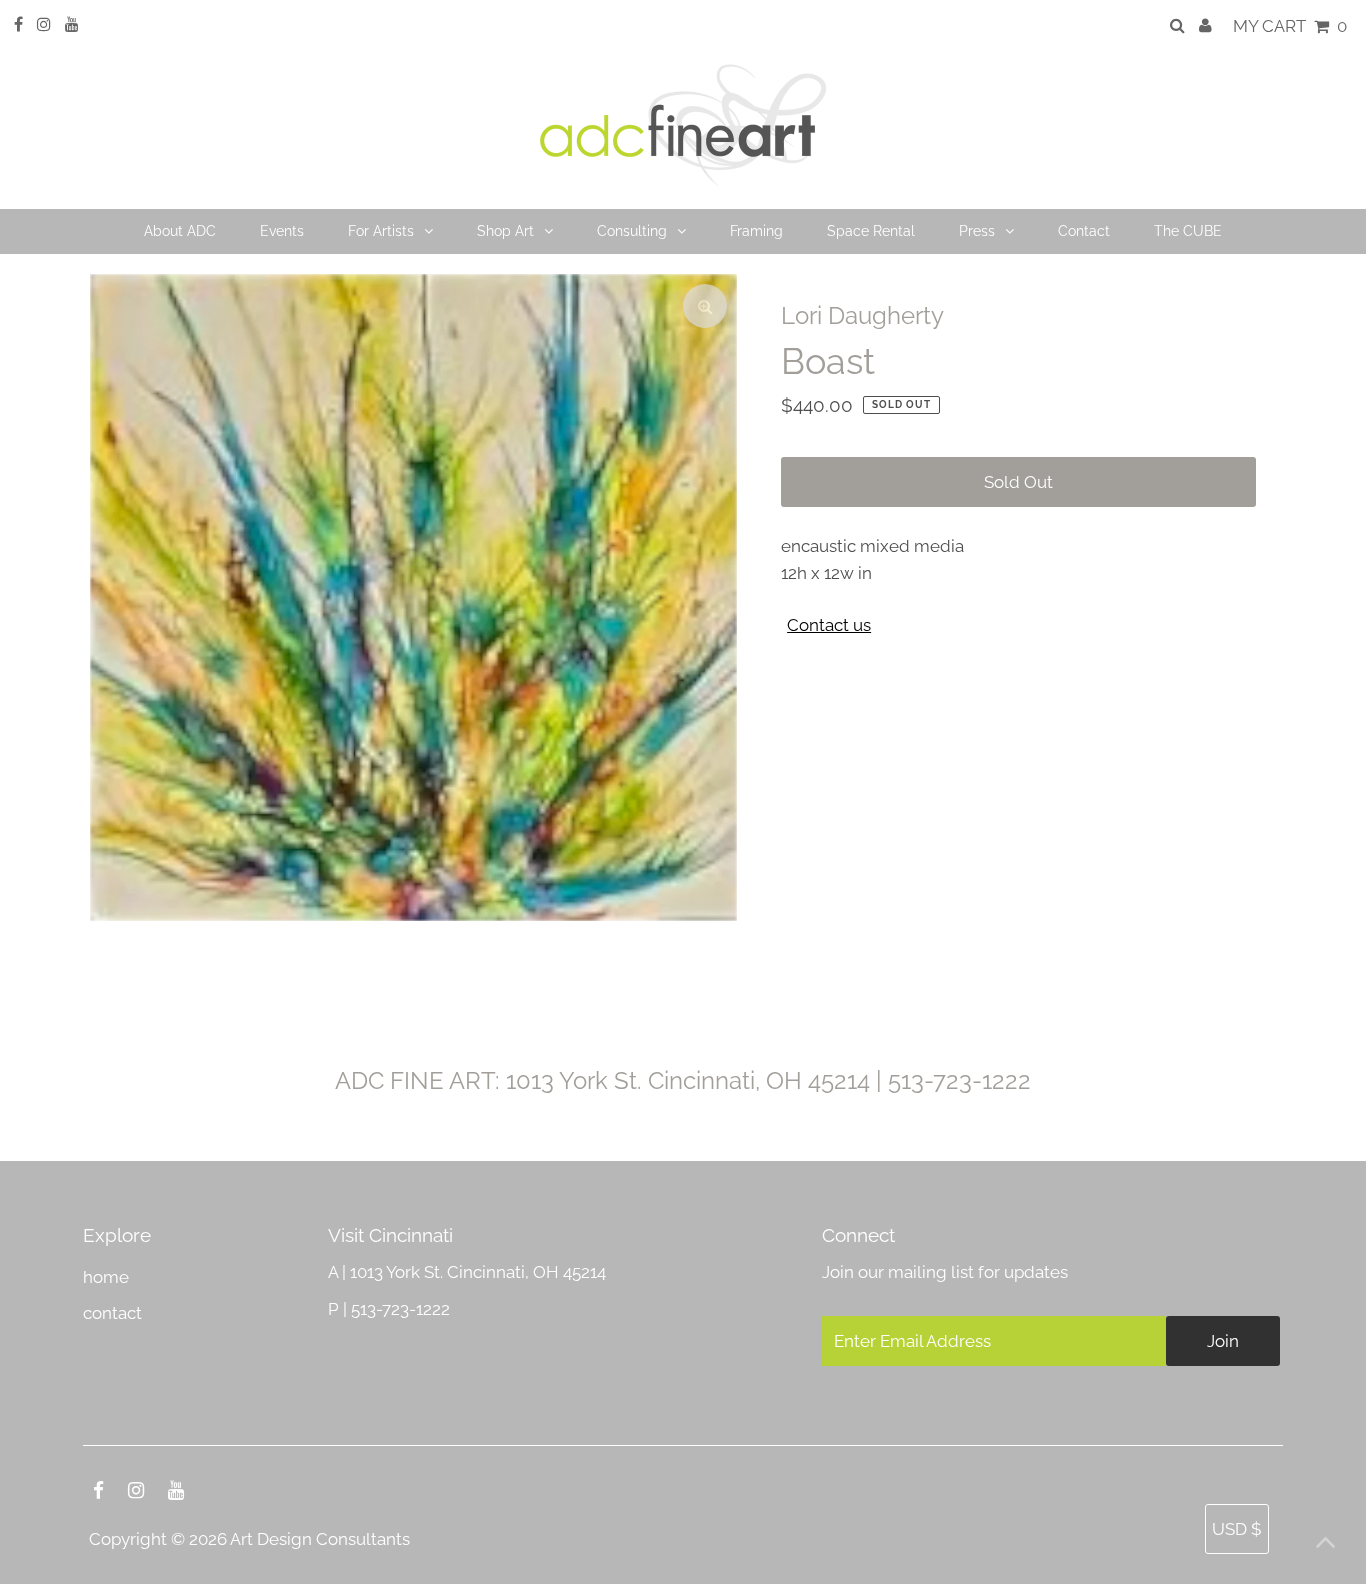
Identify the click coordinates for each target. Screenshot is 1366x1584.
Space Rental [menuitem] (871, 231)
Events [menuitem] (282, 231)
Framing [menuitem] (756, 231)
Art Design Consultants (320, 1539)
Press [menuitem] (977, 231)
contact (112, 1313)
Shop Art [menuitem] (505, 231)
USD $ (1237, 1529)
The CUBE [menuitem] (1188, 231)
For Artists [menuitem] (381, 231)
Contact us (829, 625)
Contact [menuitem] (1084, 231)
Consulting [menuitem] (632, 231)
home (106, 1277)
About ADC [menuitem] (180, 231)
